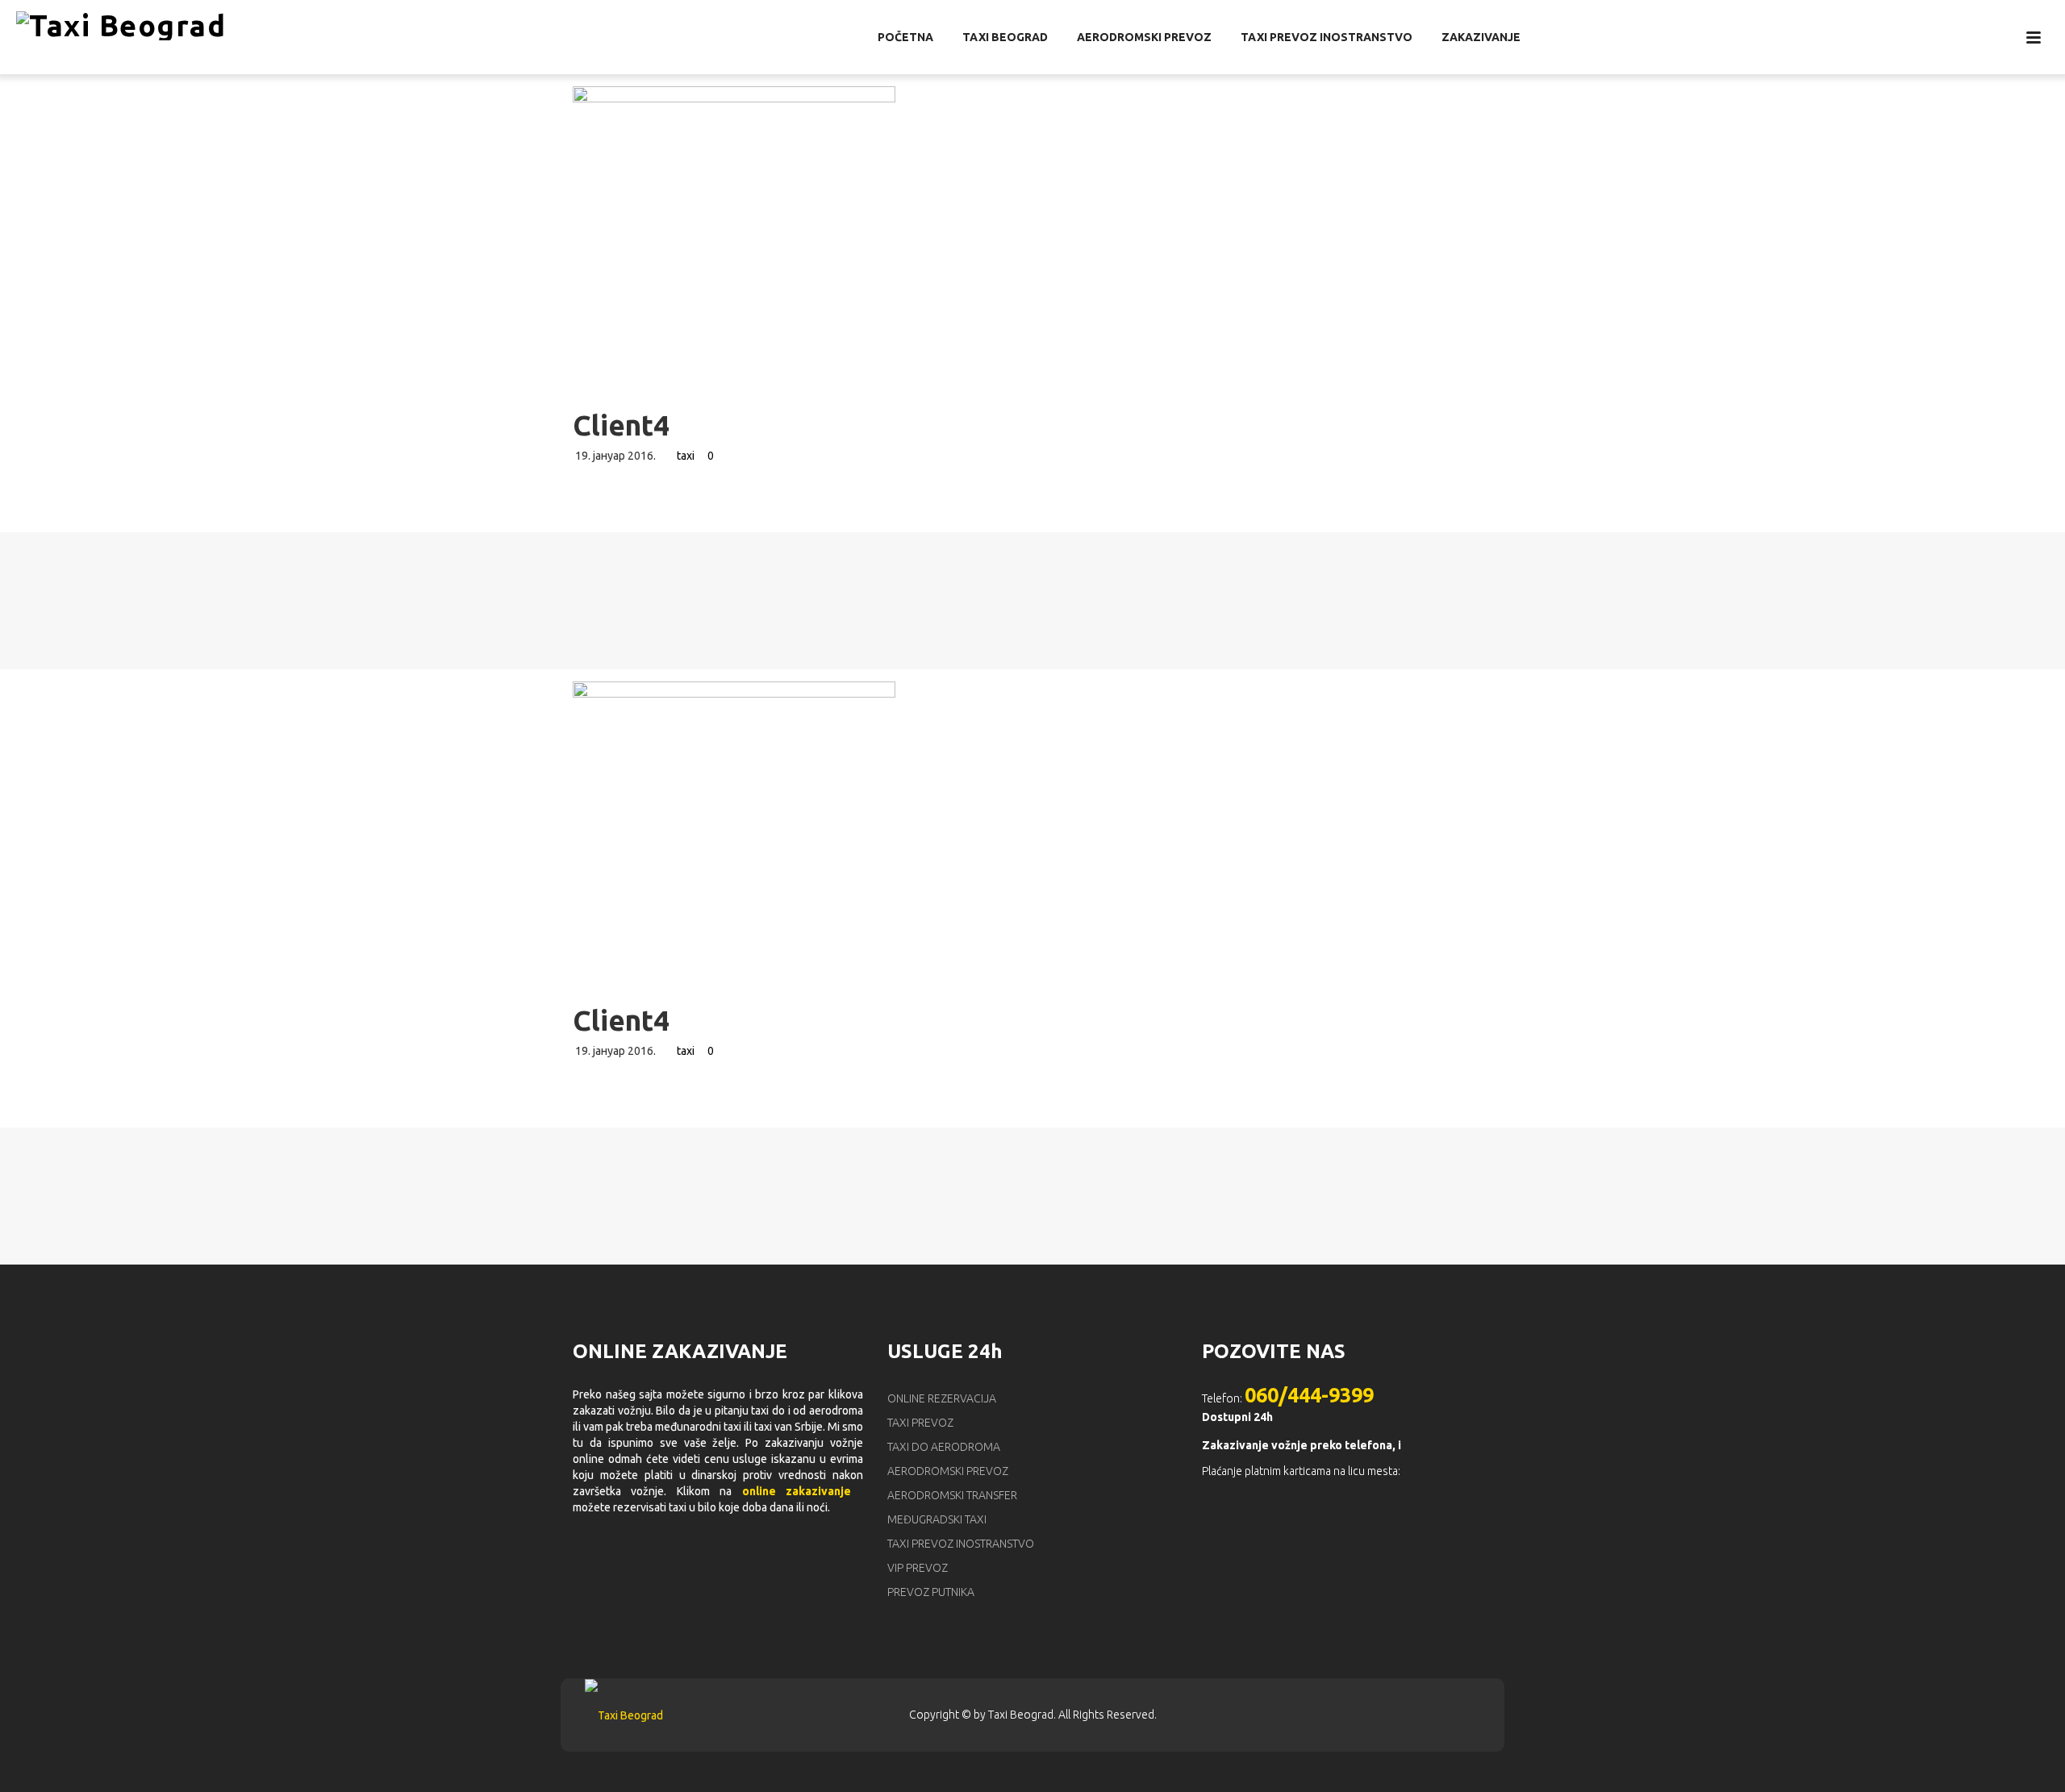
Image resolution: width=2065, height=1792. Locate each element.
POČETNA (905, 37)
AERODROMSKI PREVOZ (1144, 37)
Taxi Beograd (1021, 1715)
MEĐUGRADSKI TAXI (937, 1519)
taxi (686, 456)
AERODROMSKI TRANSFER (952, 1495)
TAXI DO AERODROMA (944, 1447)
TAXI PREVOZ (920, 1423)
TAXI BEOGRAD (1005, 37)
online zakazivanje (797, 1491)
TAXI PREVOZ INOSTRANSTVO (1327, 37)
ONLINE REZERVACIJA (942, 1398)
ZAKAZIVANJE (1481, 37)
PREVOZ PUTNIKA (931, 1592)
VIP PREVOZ (918, 1568)
